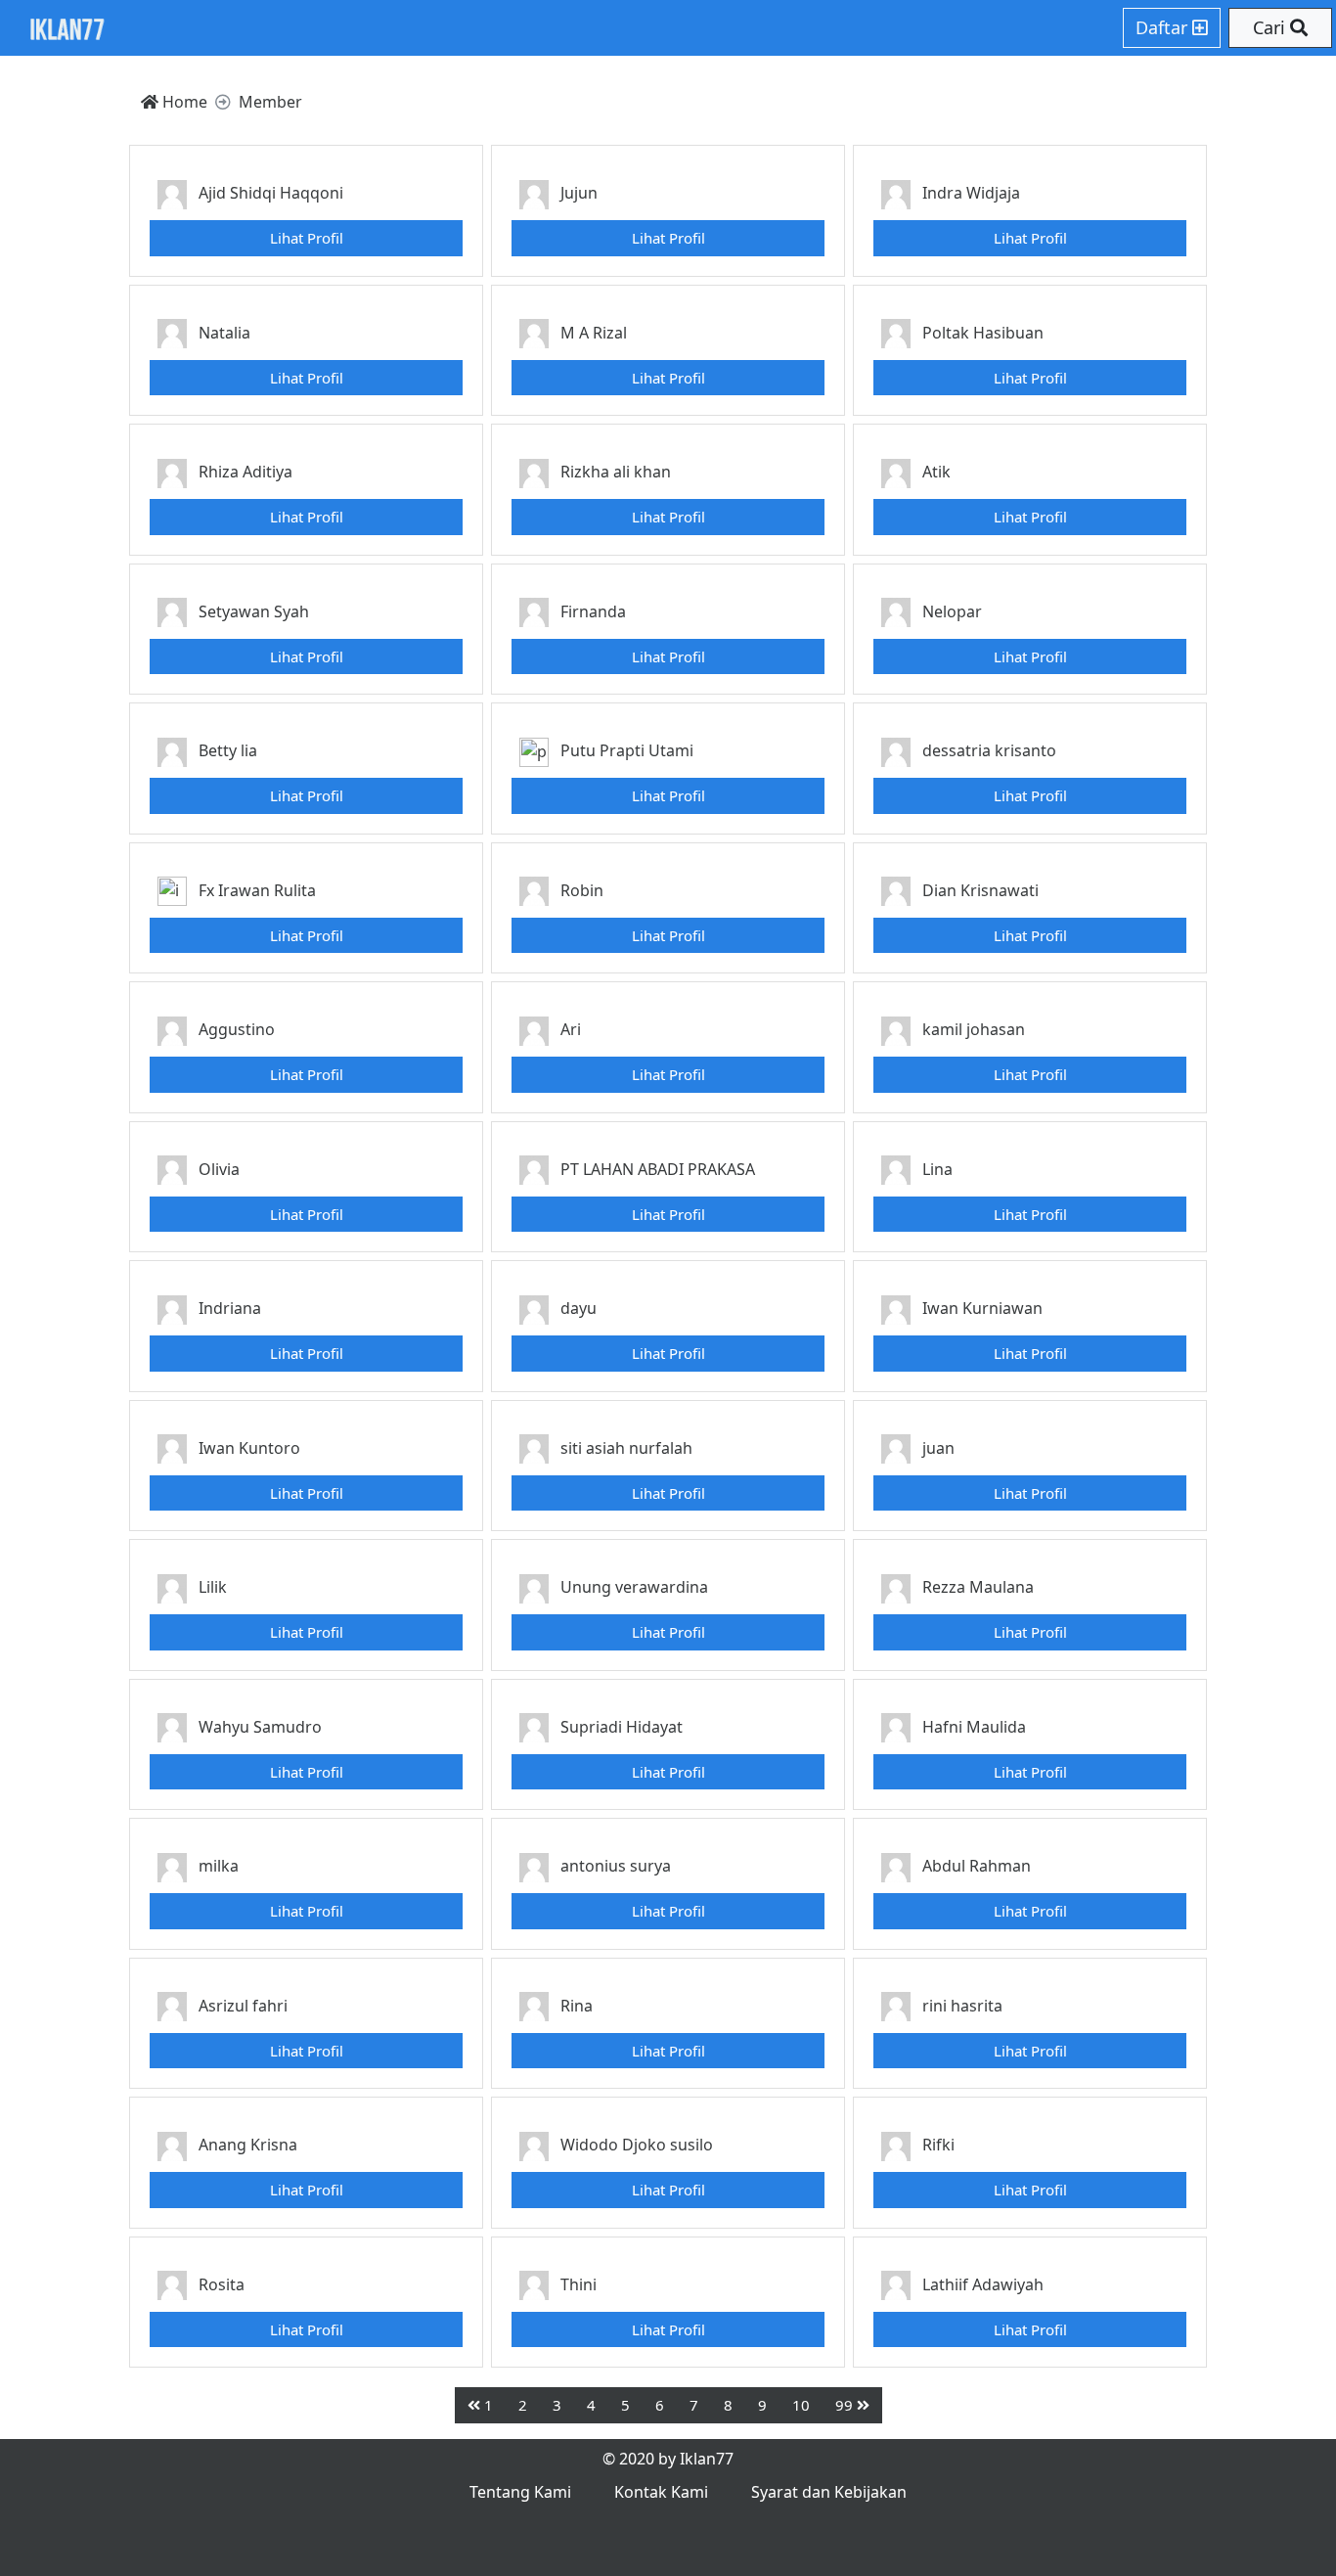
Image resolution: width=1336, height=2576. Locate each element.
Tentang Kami (520, 2492)
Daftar (1164, 27)
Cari (1271, 27)
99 (846, 2405)
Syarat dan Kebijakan (829, 2492)
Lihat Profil (307, 238)
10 (801, 2405)
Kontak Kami (661, 2492)
